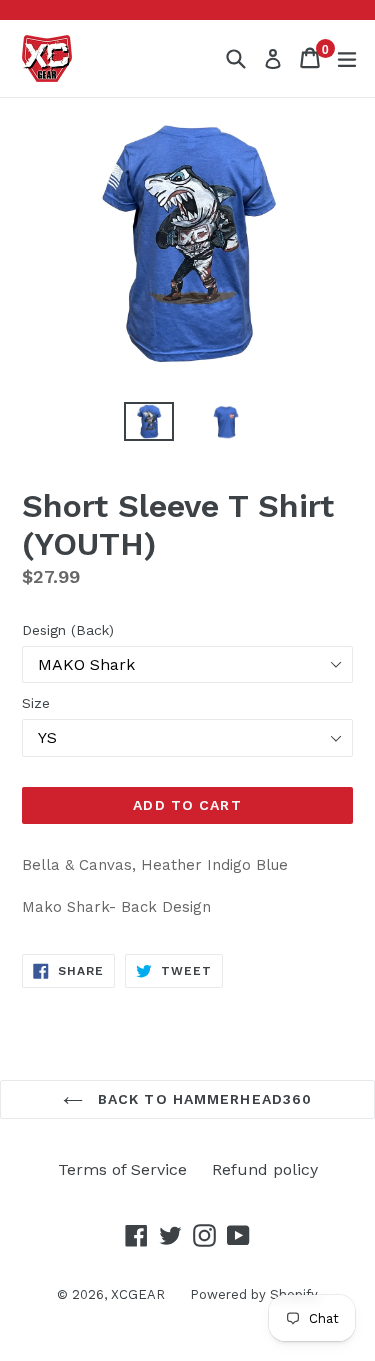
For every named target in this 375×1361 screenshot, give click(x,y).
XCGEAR (138, 1294)
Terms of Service (122, 1169)
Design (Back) (68, 630)
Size (36, 703)
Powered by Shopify (254, 1294)
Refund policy (265, 1169)
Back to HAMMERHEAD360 (203, 1099)
